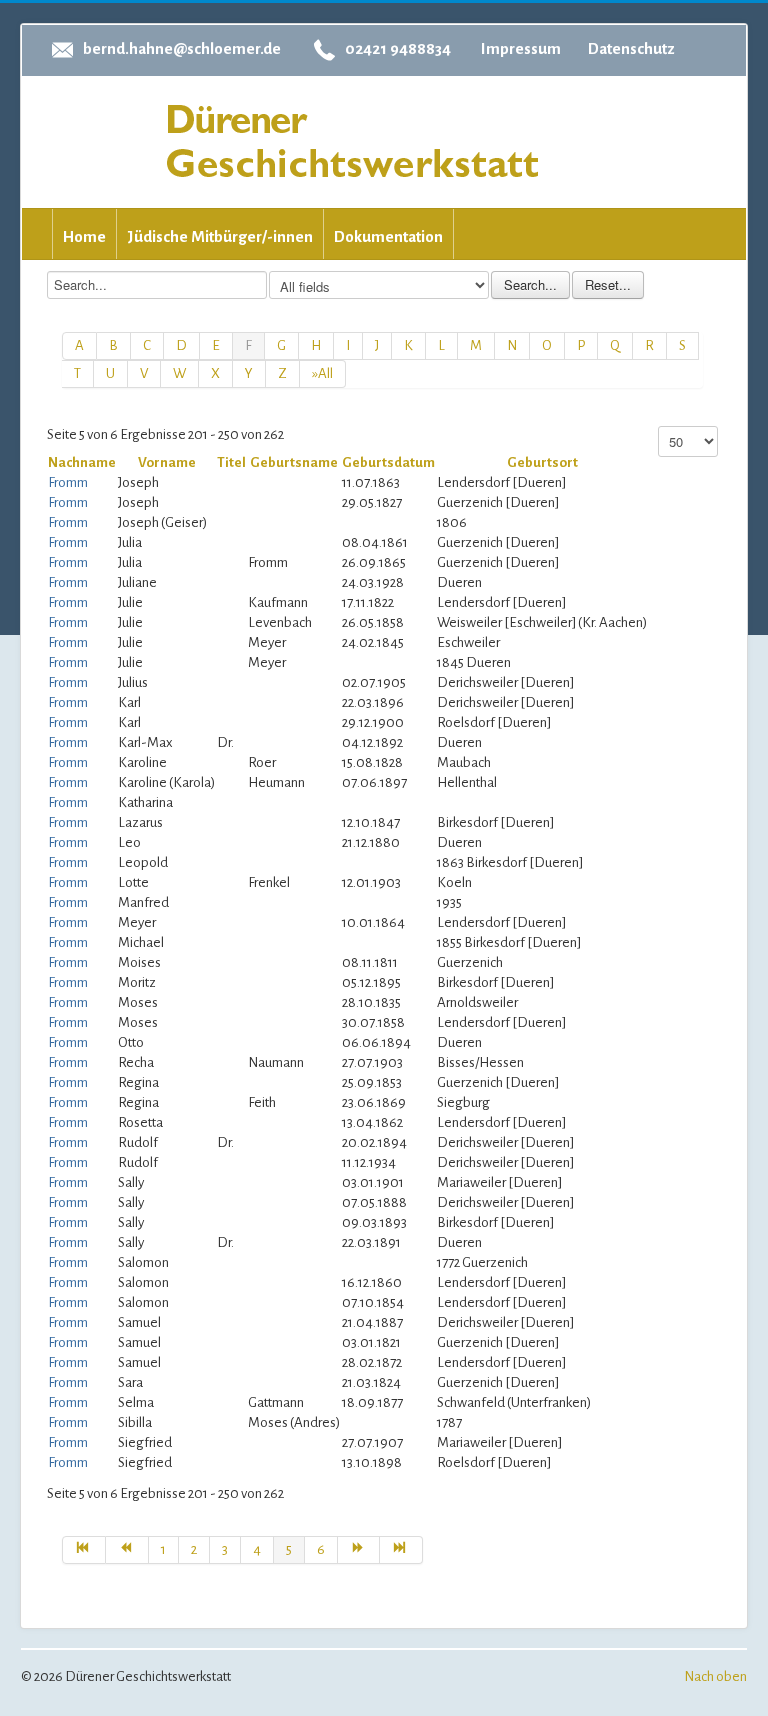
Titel (231, 462)
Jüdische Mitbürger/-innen (220, 236)
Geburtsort (542, 462)
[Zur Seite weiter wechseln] (359, 1550)
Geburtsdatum (388, 462)
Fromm (68, 482)
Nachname (82, 462)
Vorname (167, 462)
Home (84, 236)
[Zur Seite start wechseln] (84, 1550)
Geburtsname (294, 462)
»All (322, 373)
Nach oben (715, 1676)
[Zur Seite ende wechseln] (401, 1550)
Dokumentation (388, 236)
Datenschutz (631, 48)
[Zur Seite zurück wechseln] (127, 1550)
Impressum (521, 48)
